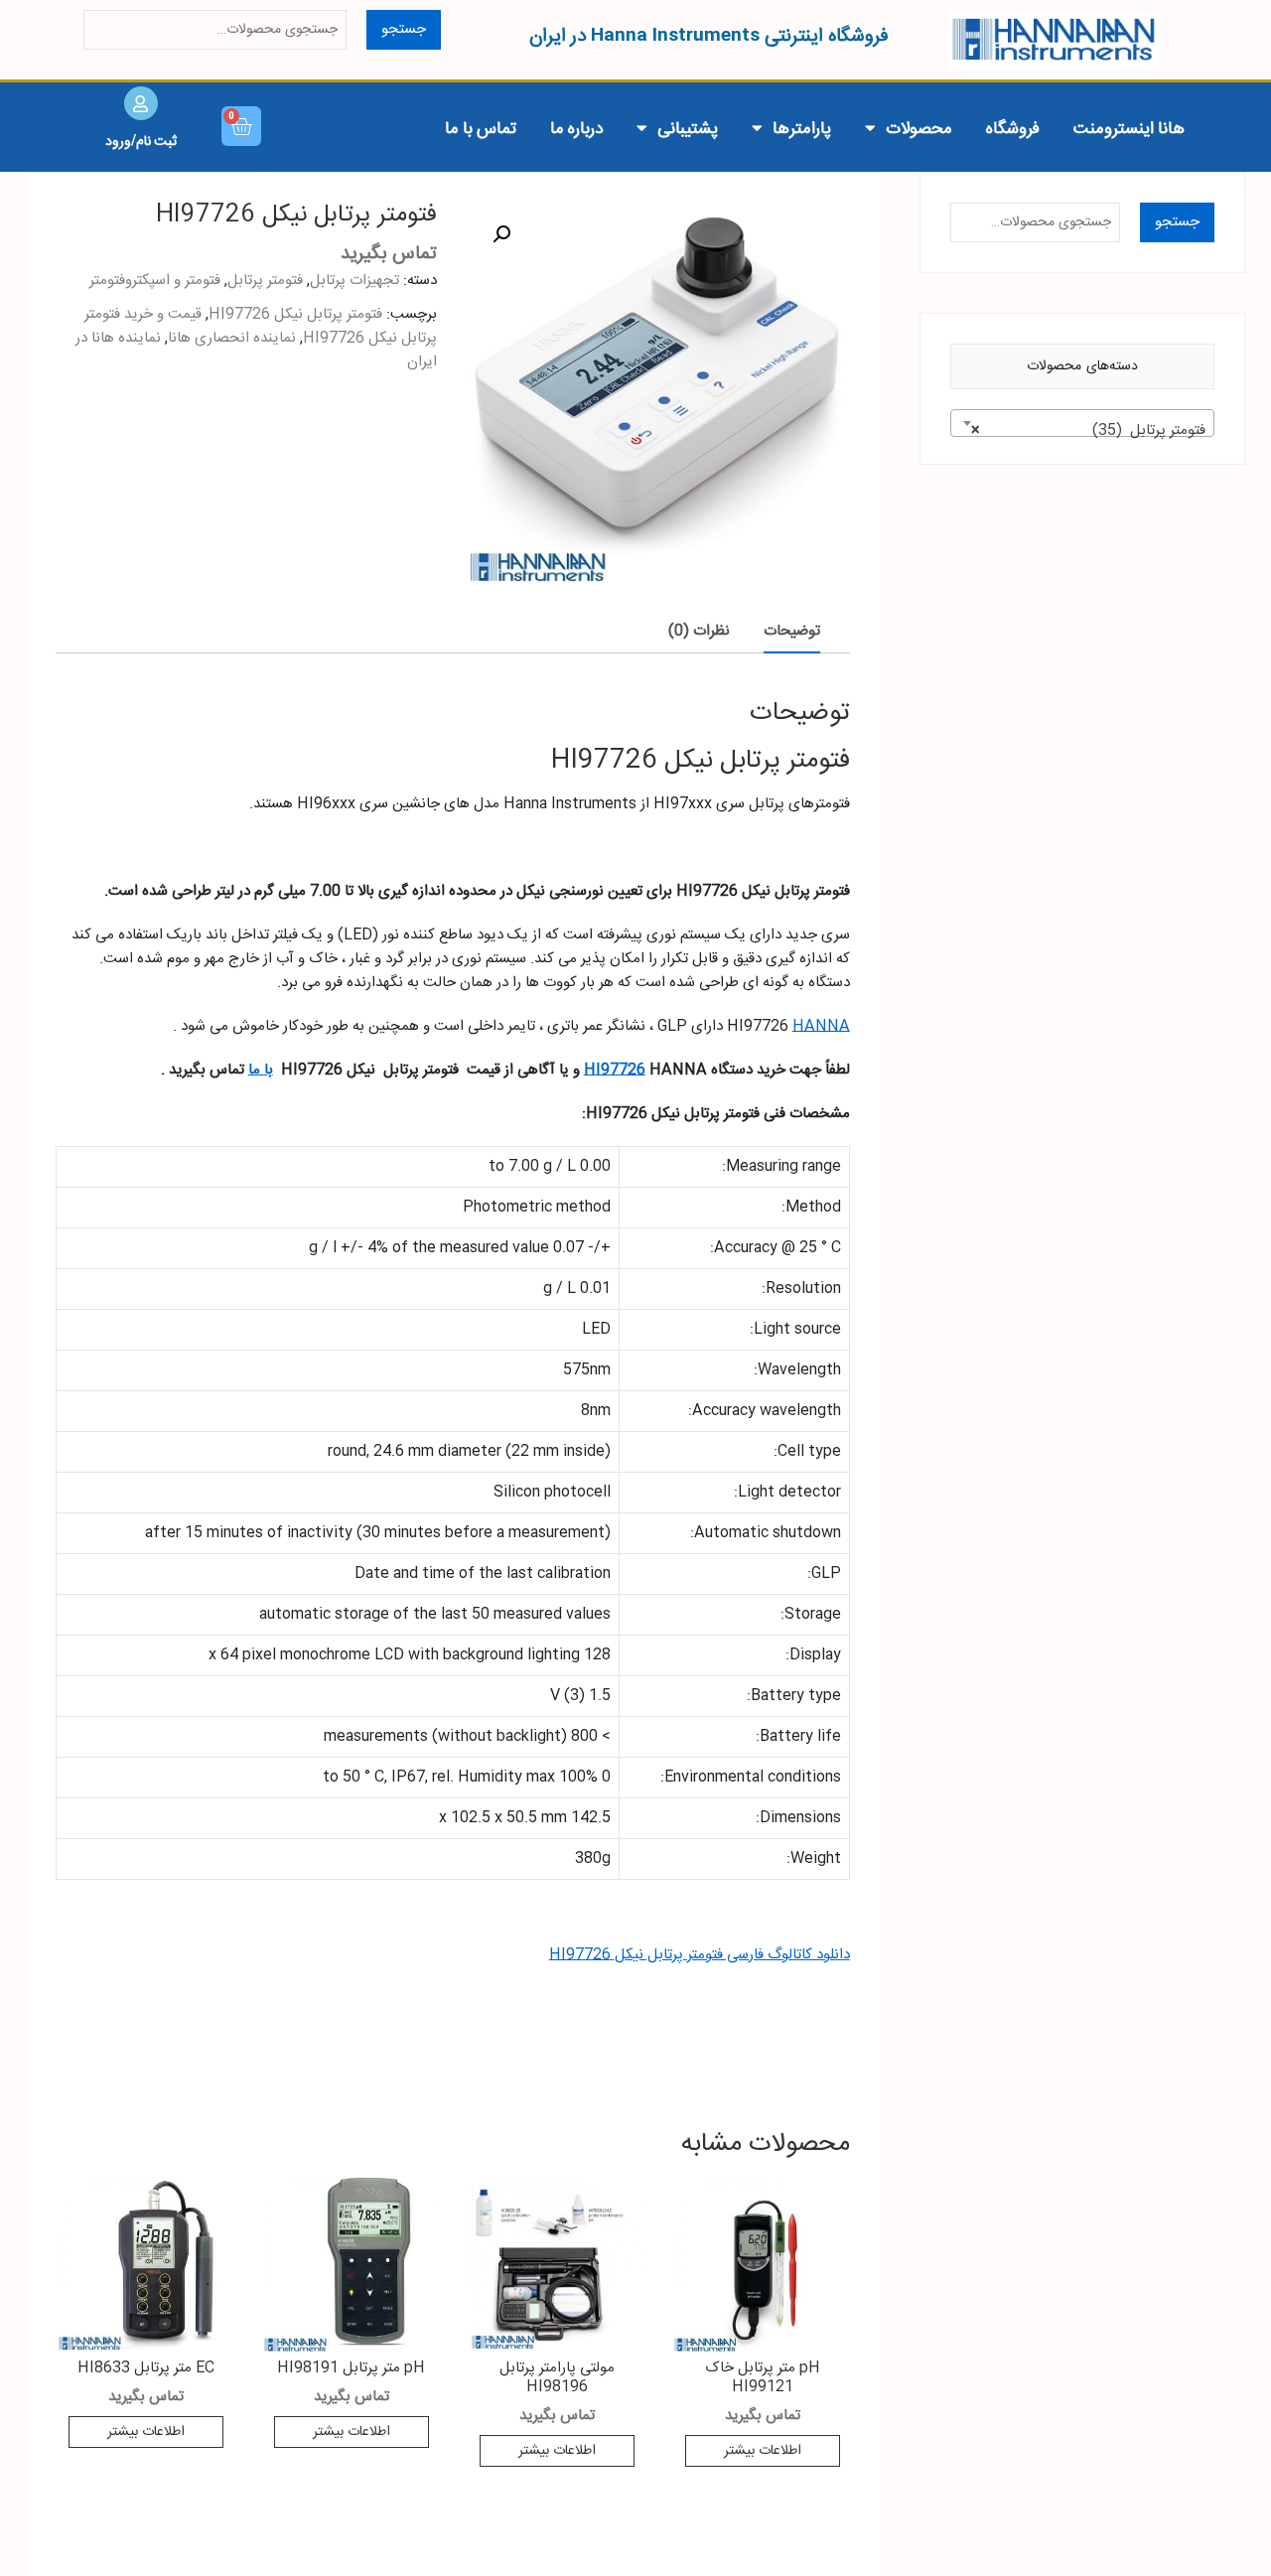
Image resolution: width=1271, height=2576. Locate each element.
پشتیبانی (688, 127)
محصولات (919, 127)
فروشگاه (1013, 127)
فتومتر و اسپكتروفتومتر (155, 281)
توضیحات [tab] (792, 631)
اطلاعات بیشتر (763, 2451)
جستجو (404, 29)
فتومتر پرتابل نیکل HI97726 (295, 314)
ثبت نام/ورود (141, 140)
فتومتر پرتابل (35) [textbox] (1089, 430)
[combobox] (1083, 423)
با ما (261, 1070)
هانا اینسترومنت (1129, 127)
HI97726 (615, 1070)
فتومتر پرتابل (265, 281)
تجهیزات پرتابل (354, 281)
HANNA (821, 1026)
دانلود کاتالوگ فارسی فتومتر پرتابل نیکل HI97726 (700, 1955)
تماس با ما (481, 127)
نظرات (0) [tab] (699, 631)
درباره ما (576, 127)
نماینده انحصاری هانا (232, 338)
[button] (501, 234)
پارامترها (802, 127)
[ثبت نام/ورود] (141, 103)
